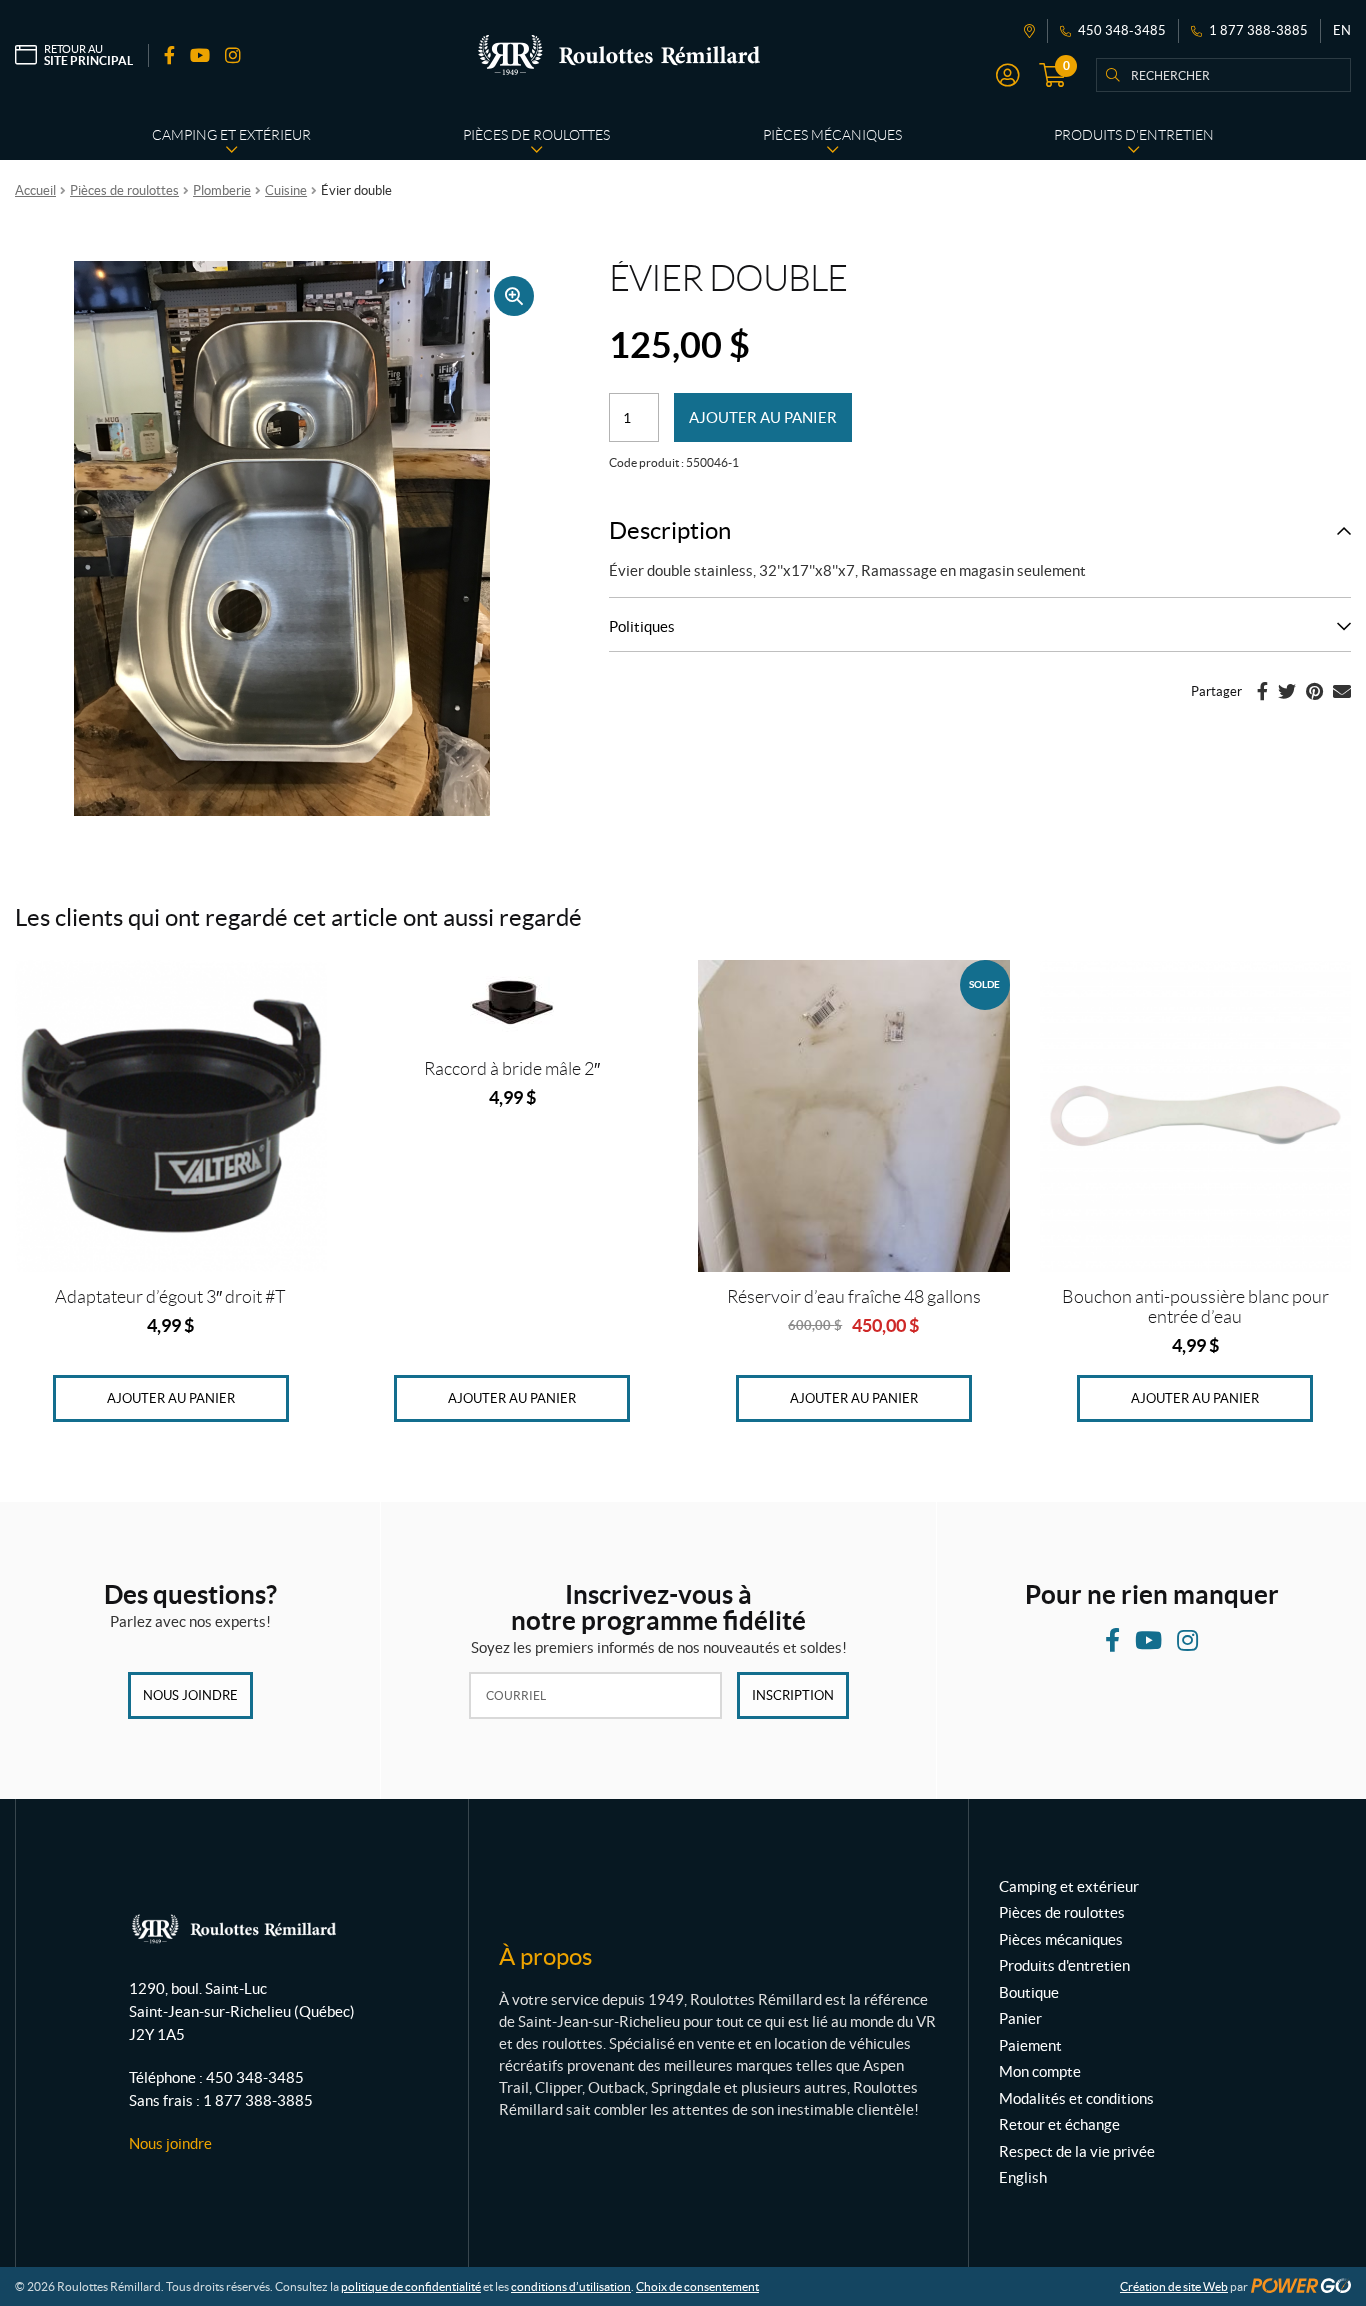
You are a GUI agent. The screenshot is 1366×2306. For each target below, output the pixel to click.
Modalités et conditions (1076, 2098)
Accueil (35, 190)
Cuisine (286, 190)
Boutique (1029, 1992)
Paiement (1030, 2045)
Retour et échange (1059, 2124)
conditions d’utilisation (571, 2286)
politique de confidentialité (411, 2286)
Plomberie (222, 190)
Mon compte (1040, 2071)
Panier (1020, 2018)
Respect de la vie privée (1077, 2151)
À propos (545, 1956)
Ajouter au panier (763, 417)
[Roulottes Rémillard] (619, 55)
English (1023, 2177)
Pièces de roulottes (124, 190)
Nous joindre (190, 1695)
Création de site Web (1174, 2286)
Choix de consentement (697, 2286)
